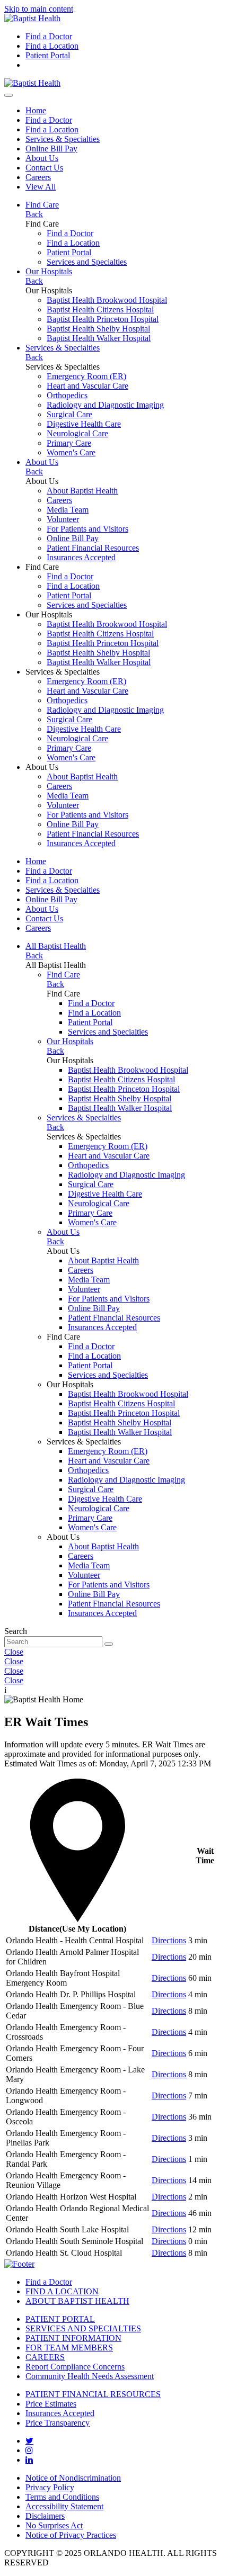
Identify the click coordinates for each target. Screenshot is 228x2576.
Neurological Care (77, 433)
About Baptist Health (82, 491)
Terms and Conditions (62, 2497)
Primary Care (69, 443)
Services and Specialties (87, 262)
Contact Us (44, 168)
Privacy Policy (50, 2487)
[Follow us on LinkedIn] (29, 2460)
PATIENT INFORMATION (73, 2338)
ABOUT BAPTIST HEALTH (77, 2301)
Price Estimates (51, 2404)
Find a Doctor (49, 36)
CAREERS (45, 2357)
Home (36, 110)
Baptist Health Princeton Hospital (103, 319)
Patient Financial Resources (93, 548)
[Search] (8, 95)
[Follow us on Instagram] (29, 2450)
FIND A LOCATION (62, 2291)
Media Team (68, 510)
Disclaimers (45, 2516)
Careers (38, 177)
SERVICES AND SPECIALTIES (83, 2328)
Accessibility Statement (64, 2506)
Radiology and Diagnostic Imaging (105, 405)
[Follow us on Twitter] (29, 2440)
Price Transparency (58, 2423)
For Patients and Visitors (87, 529)
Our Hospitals (49, 271)
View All (41, 187)
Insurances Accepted (81, 557)
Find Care (42, 205)
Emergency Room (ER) (86, 376)
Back (34, 214)
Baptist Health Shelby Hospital (98, 329)
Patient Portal (48, 55)
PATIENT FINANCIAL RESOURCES (93, 2394)
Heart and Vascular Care (87, 386)
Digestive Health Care (84, 424)
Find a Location (52, 46)
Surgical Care (69, 414)
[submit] (109, 1644)
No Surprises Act (54, 2525)
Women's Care (71, 452)
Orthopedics (67, 395)
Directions (169, 1940)
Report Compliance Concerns (75, 2367)
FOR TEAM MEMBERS (69, 2348)
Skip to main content (39, 9)
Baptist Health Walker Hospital (99, 338)
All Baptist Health (56, 946)
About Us (42, 158)
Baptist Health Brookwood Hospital (107, 300)
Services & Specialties (63, 139)
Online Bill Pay (51, 149)
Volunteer (63, 519)
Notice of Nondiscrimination (73, 2478)
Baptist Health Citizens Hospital (100, 309)
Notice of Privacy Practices (71, 2535)
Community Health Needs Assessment (90, 2376)
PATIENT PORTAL (60, 2319)
